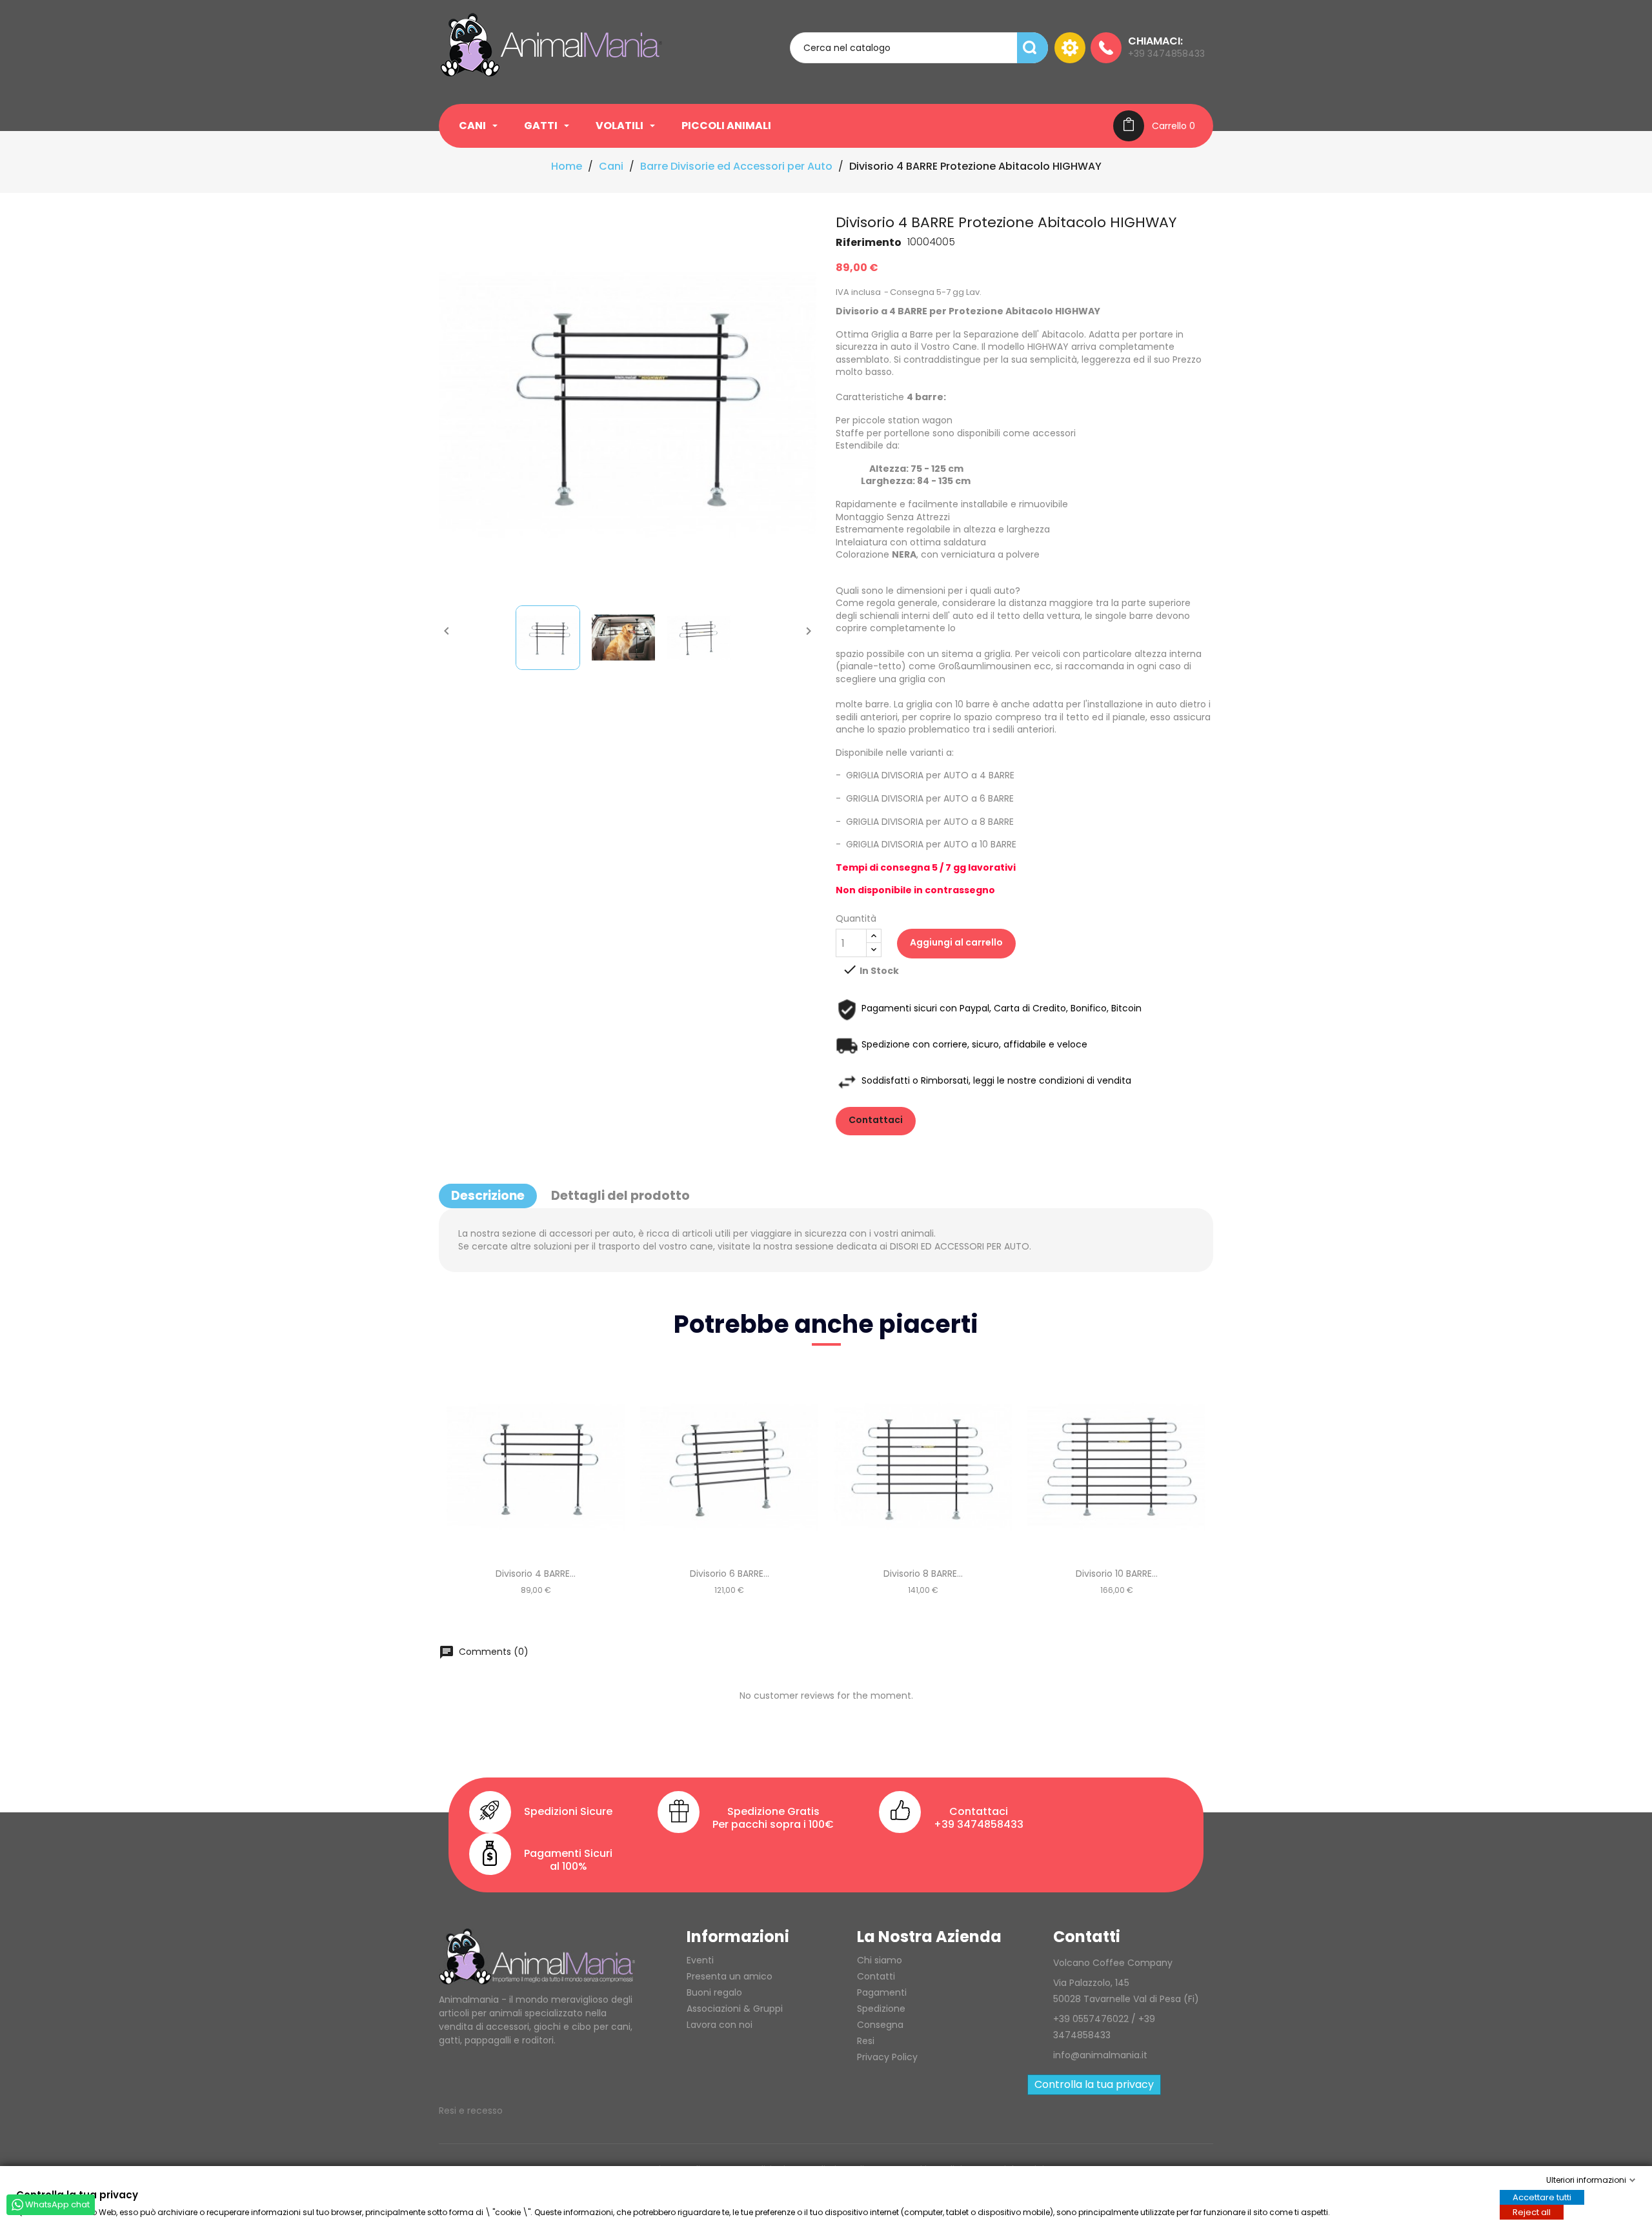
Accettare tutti (1542, 2197)
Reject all (1532, 2212)
